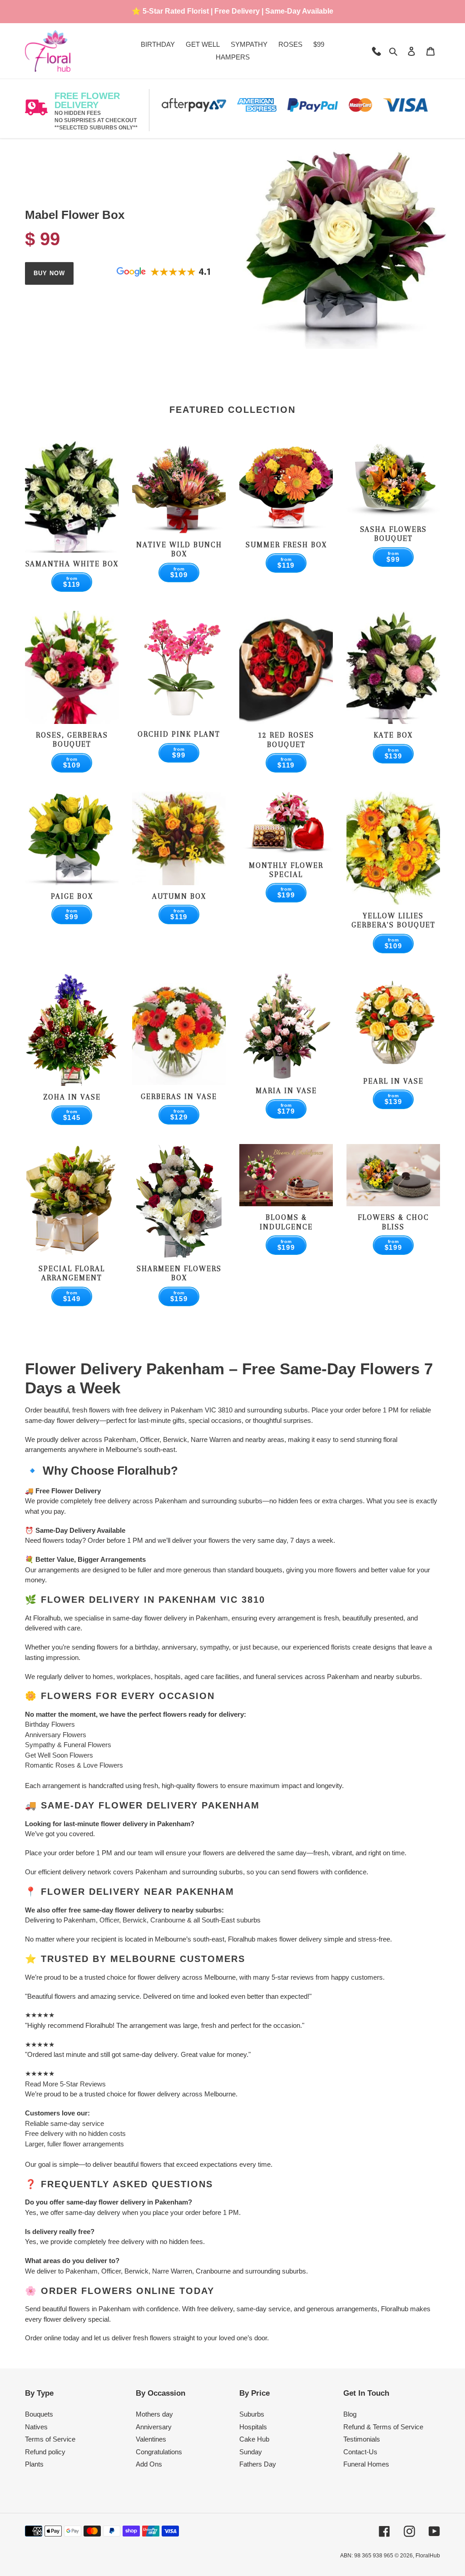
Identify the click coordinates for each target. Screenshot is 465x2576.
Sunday (251, 2452)
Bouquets (39, 2414)
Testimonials (362, 2439)
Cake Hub (254, 2439)
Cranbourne (168, 1920)
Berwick (135, 1920)
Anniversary (154, 2427)
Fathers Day (258, 2464)
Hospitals (253, 2427)
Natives (36, 2427)
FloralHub (428, 2556)
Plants (34, 2464)
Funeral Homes (366, 2464)
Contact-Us (360, 2452)
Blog (350, 2414)
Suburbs (252, 2414)
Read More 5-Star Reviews (65, 2084)
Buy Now (49, 273)
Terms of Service (50, 2439)
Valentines (151, 2439)
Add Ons (149, 2464)
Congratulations (159, 2452)
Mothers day (154, 2414)
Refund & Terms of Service (383, 2427)
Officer (109, 1920)
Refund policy (45, 2452)
